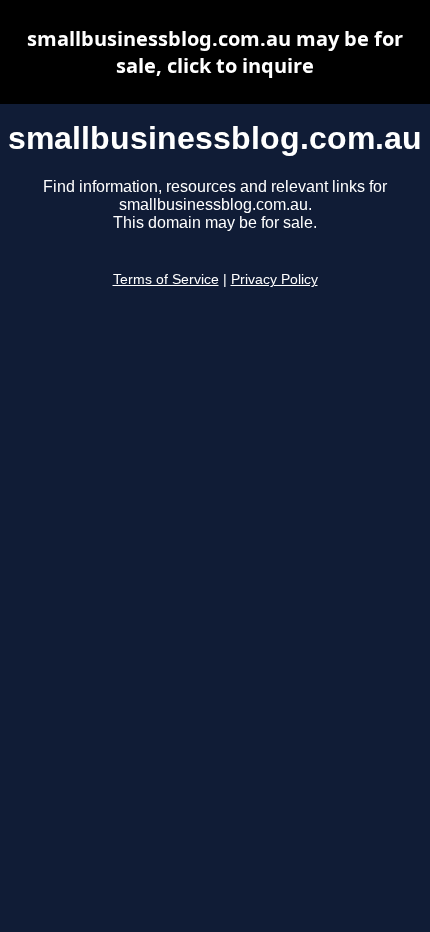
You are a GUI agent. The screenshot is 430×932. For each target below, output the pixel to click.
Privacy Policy (274, 279)
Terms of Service (166, 279)
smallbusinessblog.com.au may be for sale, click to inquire (215, 52)
